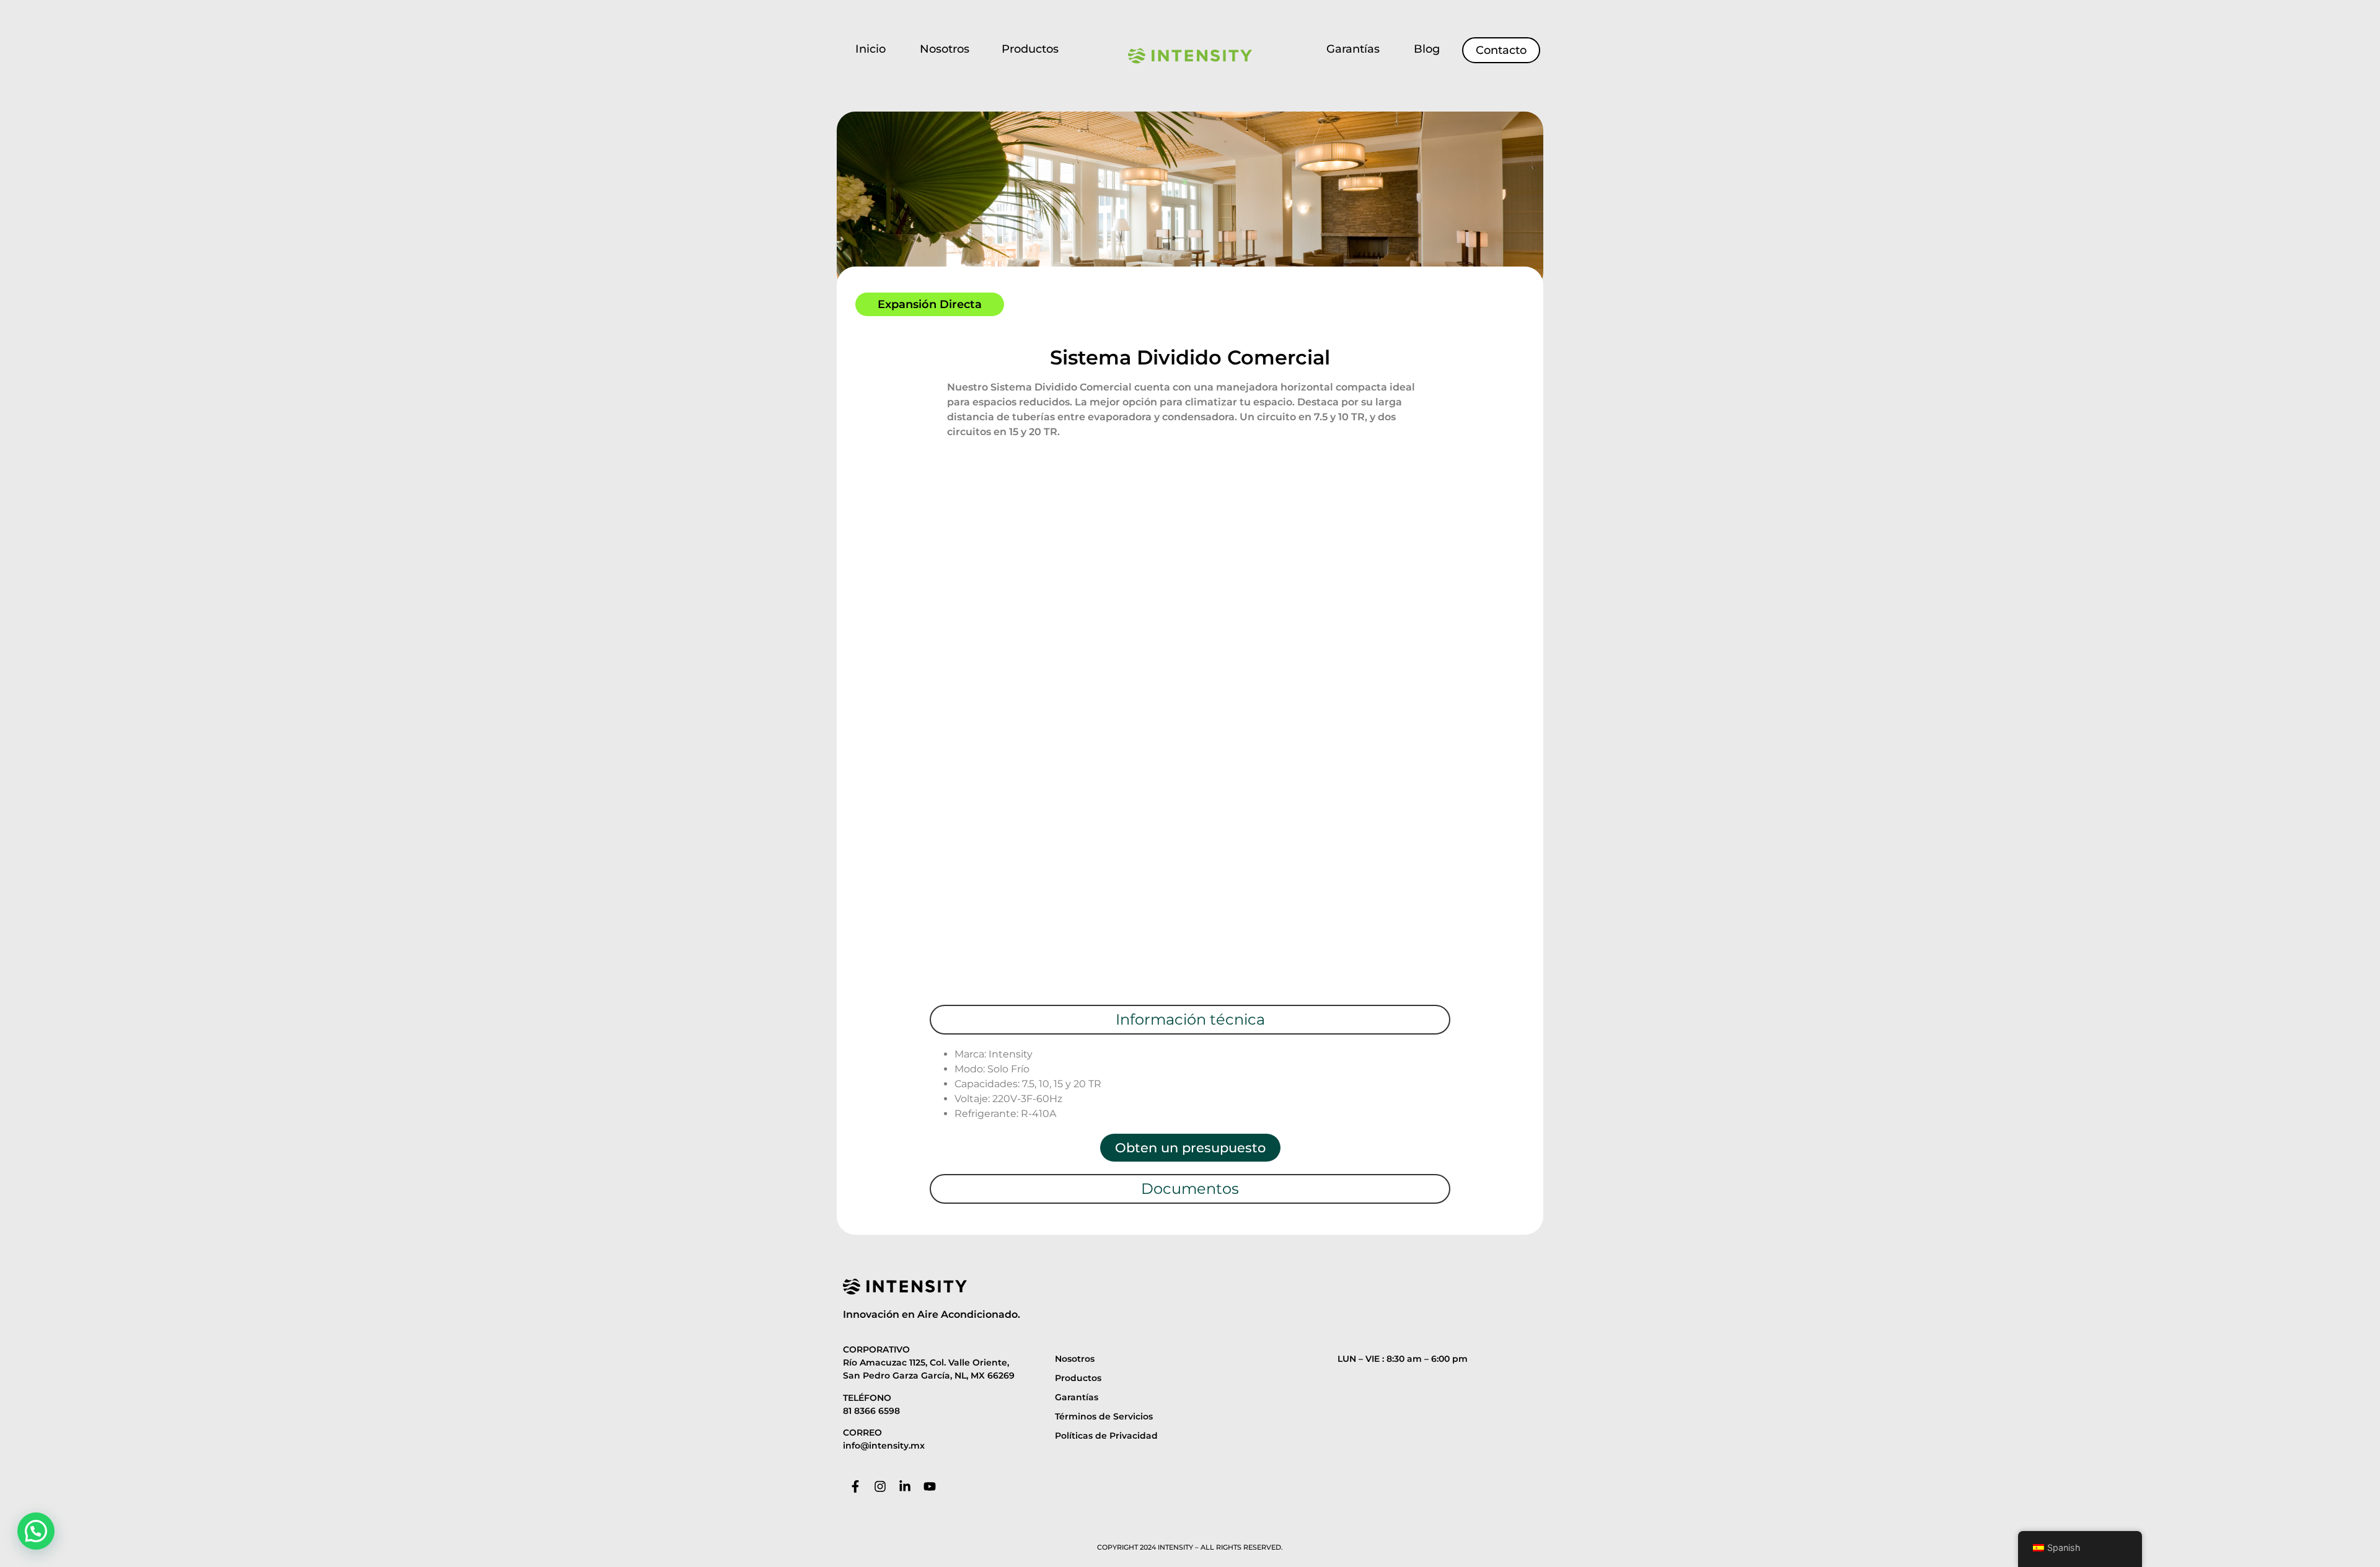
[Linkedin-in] (905, 1486)
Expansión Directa (930, 304)
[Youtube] (930, 1486)
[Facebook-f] (855, 1486)
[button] (36, 1531)
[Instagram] (880, 1486)
